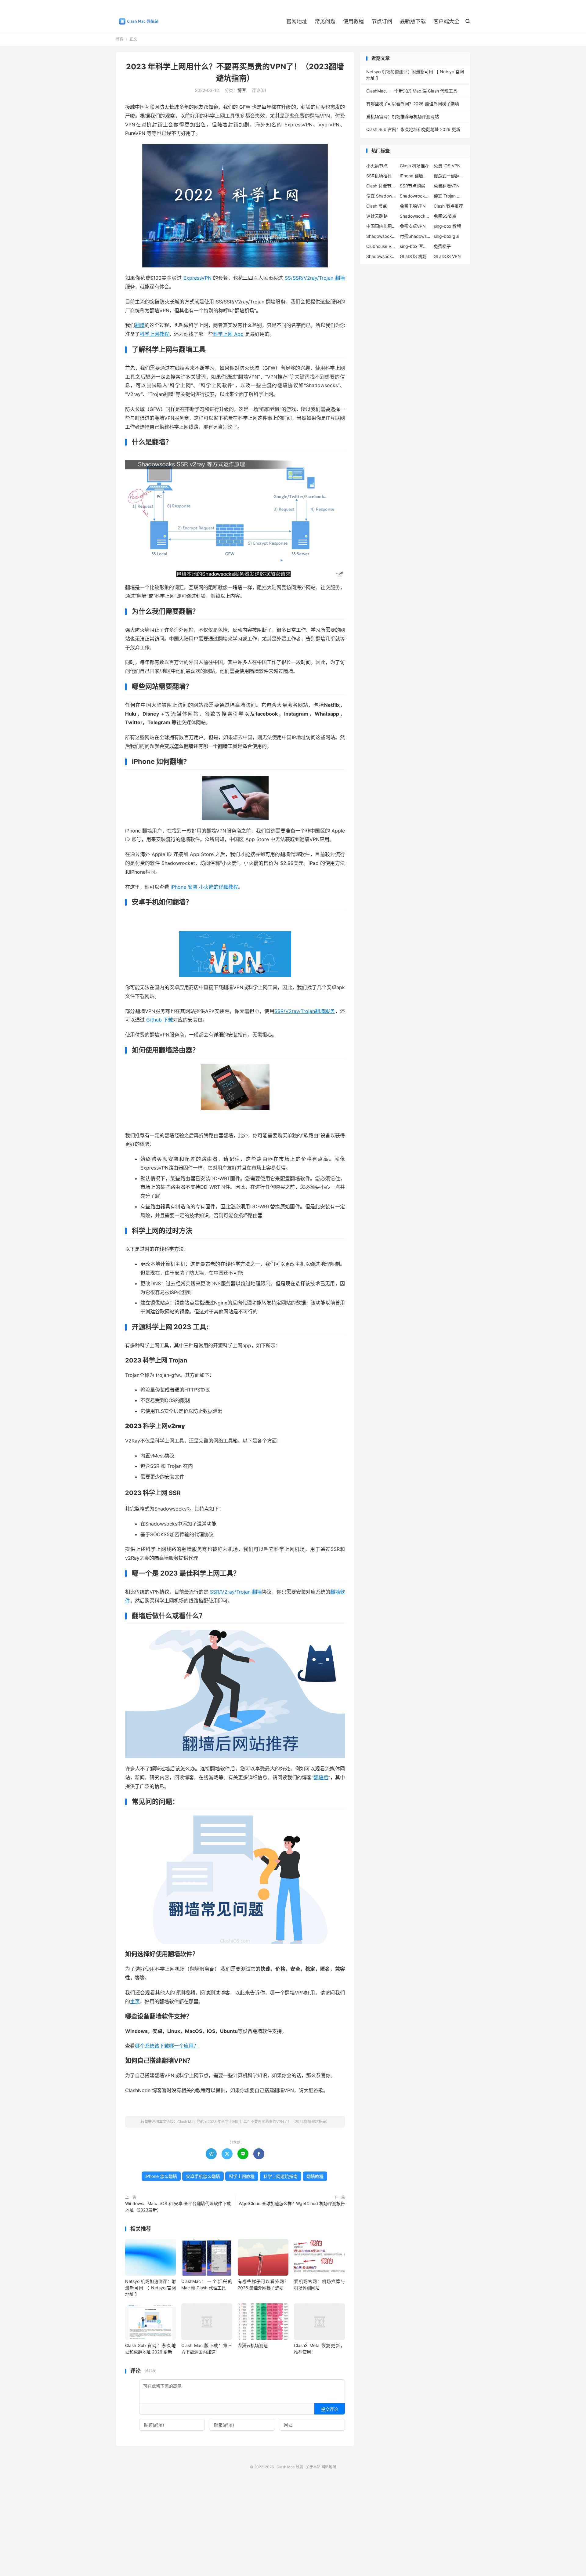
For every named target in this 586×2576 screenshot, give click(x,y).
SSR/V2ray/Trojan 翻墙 (236, 1592)
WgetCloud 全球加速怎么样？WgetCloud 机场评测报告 (292, 2203)
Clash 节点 (377, 206)
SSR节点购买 (412, 186)
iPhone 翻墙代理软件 (415, 176)
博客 (120, 39)
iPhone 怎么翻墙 (161, 2176)
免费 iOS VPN (447, 166)
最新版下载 (413, 21)
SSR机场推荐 (379, 176)
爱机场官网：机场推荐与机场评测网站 (403, 116)
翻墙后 (321, 1777)
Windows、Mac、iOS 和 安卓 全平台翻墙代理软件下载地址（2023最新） (178, 2207)
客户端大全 (446, 21)
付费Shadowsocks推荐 (415, 236)
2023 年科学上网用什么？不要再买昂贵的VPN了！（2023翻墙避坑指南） (269, 2122)
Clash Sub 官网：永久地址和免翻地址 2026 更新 (413, 129)
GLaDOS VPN (447, 256)
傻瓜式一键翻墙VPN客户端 (449, 176)
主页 (135, 2001)
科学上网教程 (154, 334)
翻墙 (140, 325)
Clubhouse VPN (382, 246)
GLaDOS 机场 (413, 256)
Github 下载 (160, 1020)
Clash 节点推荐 (448, 206)
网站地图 (329, 2467)
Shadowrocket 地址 (415, 196)
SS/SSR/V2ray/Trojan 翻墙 (315, 278)
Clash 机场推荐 (414, 166)
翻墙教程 (315, 2176)
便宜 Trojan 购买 (449, 196)
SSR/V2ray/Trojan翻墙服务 (305, 1011)
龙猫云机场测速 (253, 2345)
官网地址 (297, 21)
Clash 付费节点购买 (382, 186)
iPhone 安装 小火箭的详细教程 (204, 887)
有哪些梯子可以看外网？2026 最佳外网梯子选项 (413, 104)
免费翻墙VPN (447, 186)
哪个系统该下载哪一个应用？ (167, 2046)
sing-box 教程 (447, 226)
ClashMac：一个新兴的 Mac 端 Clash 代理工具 (412, 91)
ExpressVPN (197, 278)
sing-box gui (446, 236)
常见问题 (325, 21)
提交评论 (330, 2409)
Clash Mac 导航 (137, 22)
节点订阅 (382, 21)
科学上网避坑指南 (280, 2176)
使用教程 (353, 21)
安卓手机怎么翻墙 (203, 2176)
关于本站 (313, 2467)
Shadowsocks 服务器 (382, 256)
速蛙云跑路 (377, 216)
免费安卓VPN (413, 226)
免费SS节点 (445, 216)
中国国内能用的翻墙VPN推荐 (382, 226)
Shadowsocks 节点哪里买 (382, 236)
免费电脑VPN (413, 206)
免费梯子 (442, 246)
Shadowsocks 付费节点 (415, 216)
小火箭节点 (377, 166)
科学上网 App (228, 334)
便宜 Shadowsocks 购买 (382, 196)
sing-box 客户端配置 (415, 246)
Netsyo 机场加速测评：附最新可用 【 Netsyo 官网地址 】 (150, 2288)
